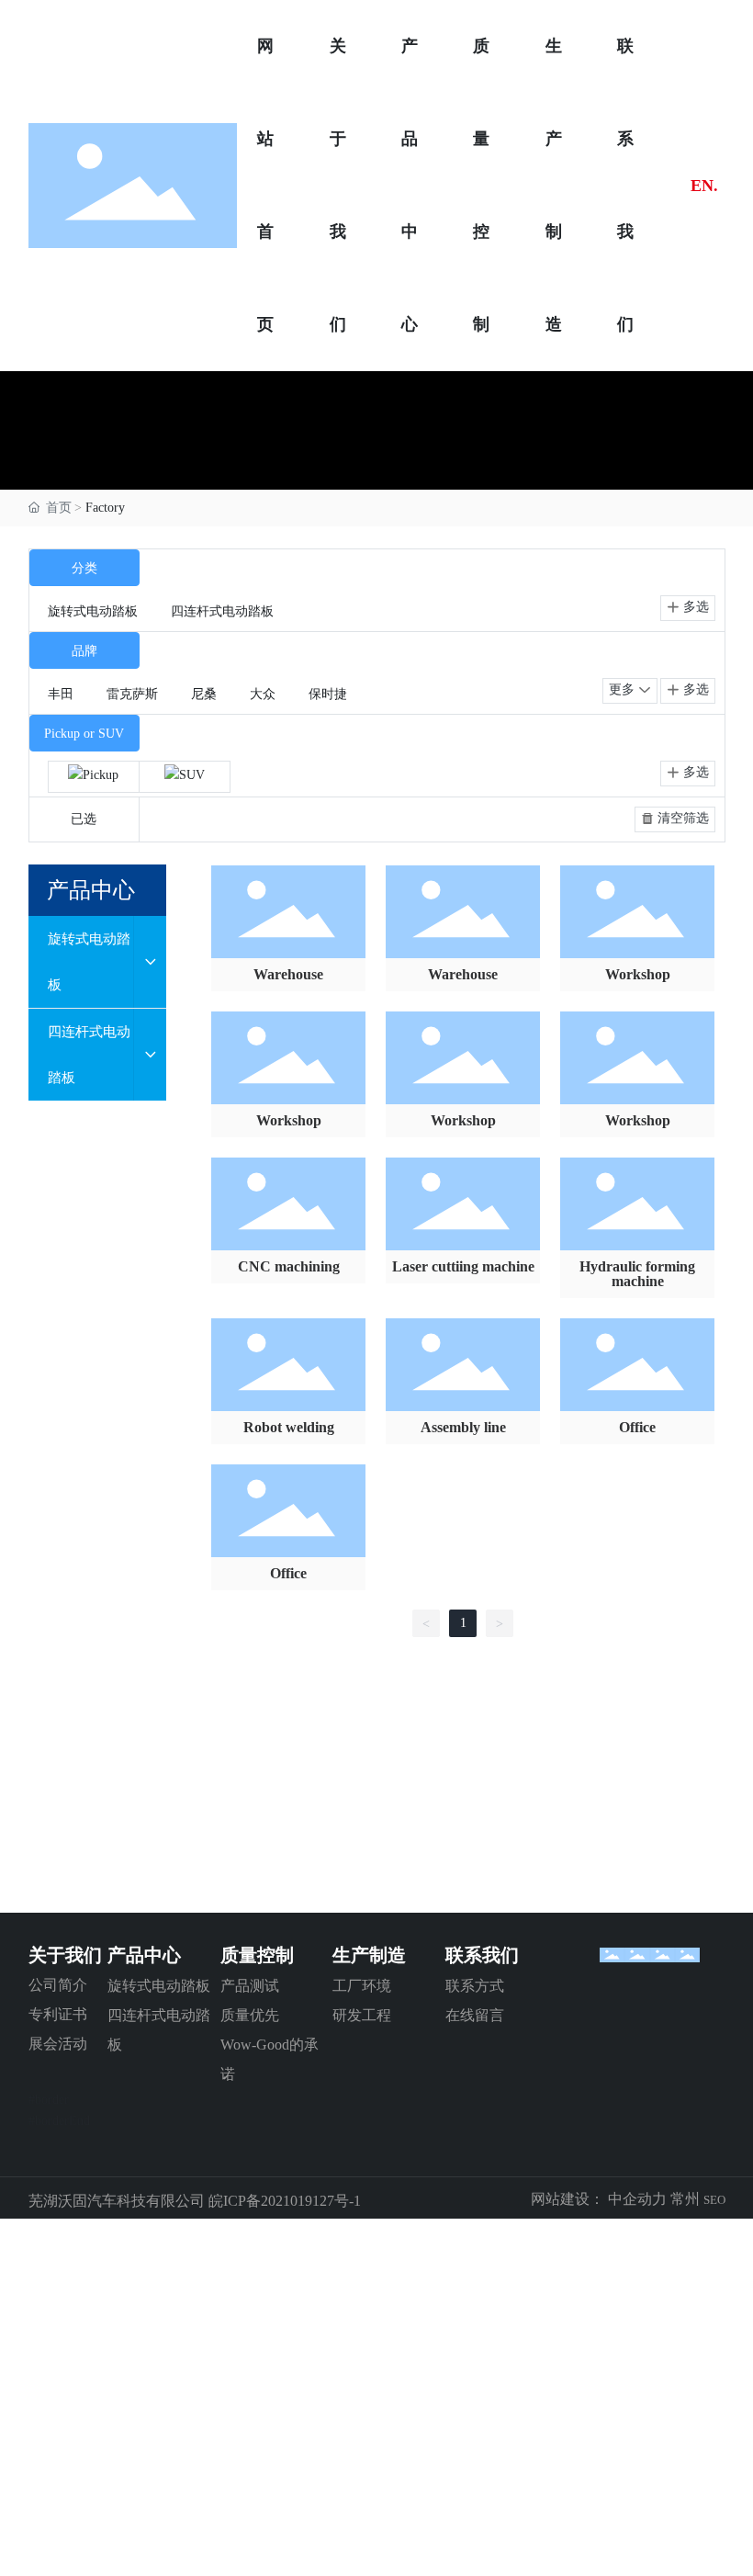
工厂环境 (362, 1986)
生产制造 (369, 1955)
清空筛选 (681, 818)
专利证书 (58, 2014)
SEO (714, 2200)
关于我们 (65, 1955)
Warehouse (288, 974)
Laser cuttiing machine (463, 1266)
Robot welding (289, 1427)
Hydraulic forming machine (637, 1274)
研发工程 (362, 2015)
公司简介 (58, 1985)
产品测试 (250, 1986)
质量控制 (257, 1955)
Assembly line (463, 1427)
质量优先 (250, 2015)
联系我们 (482, 1955)
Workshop (638, 974)
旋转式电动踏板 (159, 1986)
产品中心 (144, 1955)
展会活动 (58, 2044)
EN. (704, 186)
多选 (694, 607)
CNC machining (289, 1266)
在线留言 (475, 2015)
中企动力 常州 (652, 2199)
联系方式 (475, 1986)
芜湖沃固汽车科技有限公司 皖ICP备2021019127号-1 (195, 2201)
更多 (624, 689)
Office (637, 1427)
